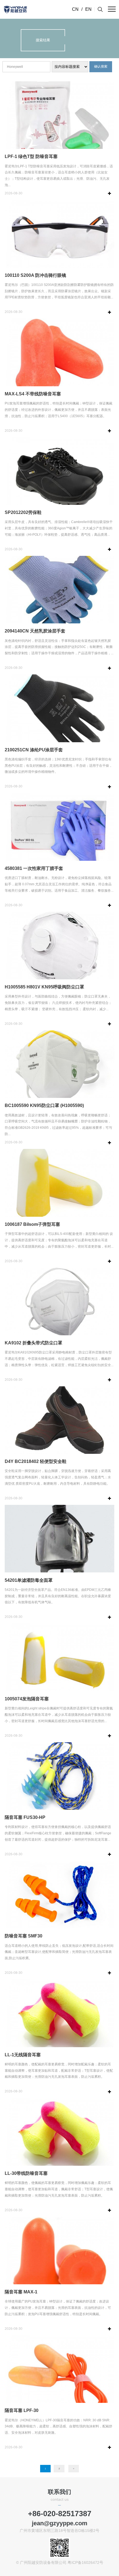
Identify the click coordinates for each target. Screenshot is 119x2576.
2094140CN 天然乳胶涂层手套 (35, 631)
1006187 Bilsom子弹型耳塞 (32, 1224)
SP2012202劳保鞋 (23, 512)
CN (75, 9)
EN (88, 9)
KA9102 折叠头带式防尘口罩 (33, 1343)
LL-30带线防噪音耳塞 (26, 2173)
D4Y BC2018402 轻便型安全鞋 (36, 1461)
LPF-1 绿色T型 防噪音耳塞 (31, 156)
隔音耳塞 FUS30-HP (25, 1817)
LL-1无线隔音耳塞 (23, 2055)
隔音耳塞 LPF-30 (22, 2410)
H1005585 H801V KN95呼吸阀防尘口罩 (44, 987)
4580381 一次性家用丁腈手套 (34, 868)
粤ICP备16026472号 (85, 2563)
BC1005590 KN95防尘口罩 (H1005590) (44, 1105)
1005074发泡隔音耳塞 (27, 1699)
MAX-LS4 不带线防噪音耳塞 (33, 394)
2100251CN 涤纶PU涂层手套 (34, 750)
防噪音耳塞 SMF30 (24, 1936)
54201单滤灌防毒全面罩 (29, 1580)
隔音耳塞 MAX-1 (21, 2292)
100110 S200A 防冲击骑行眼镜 (35, 275)
